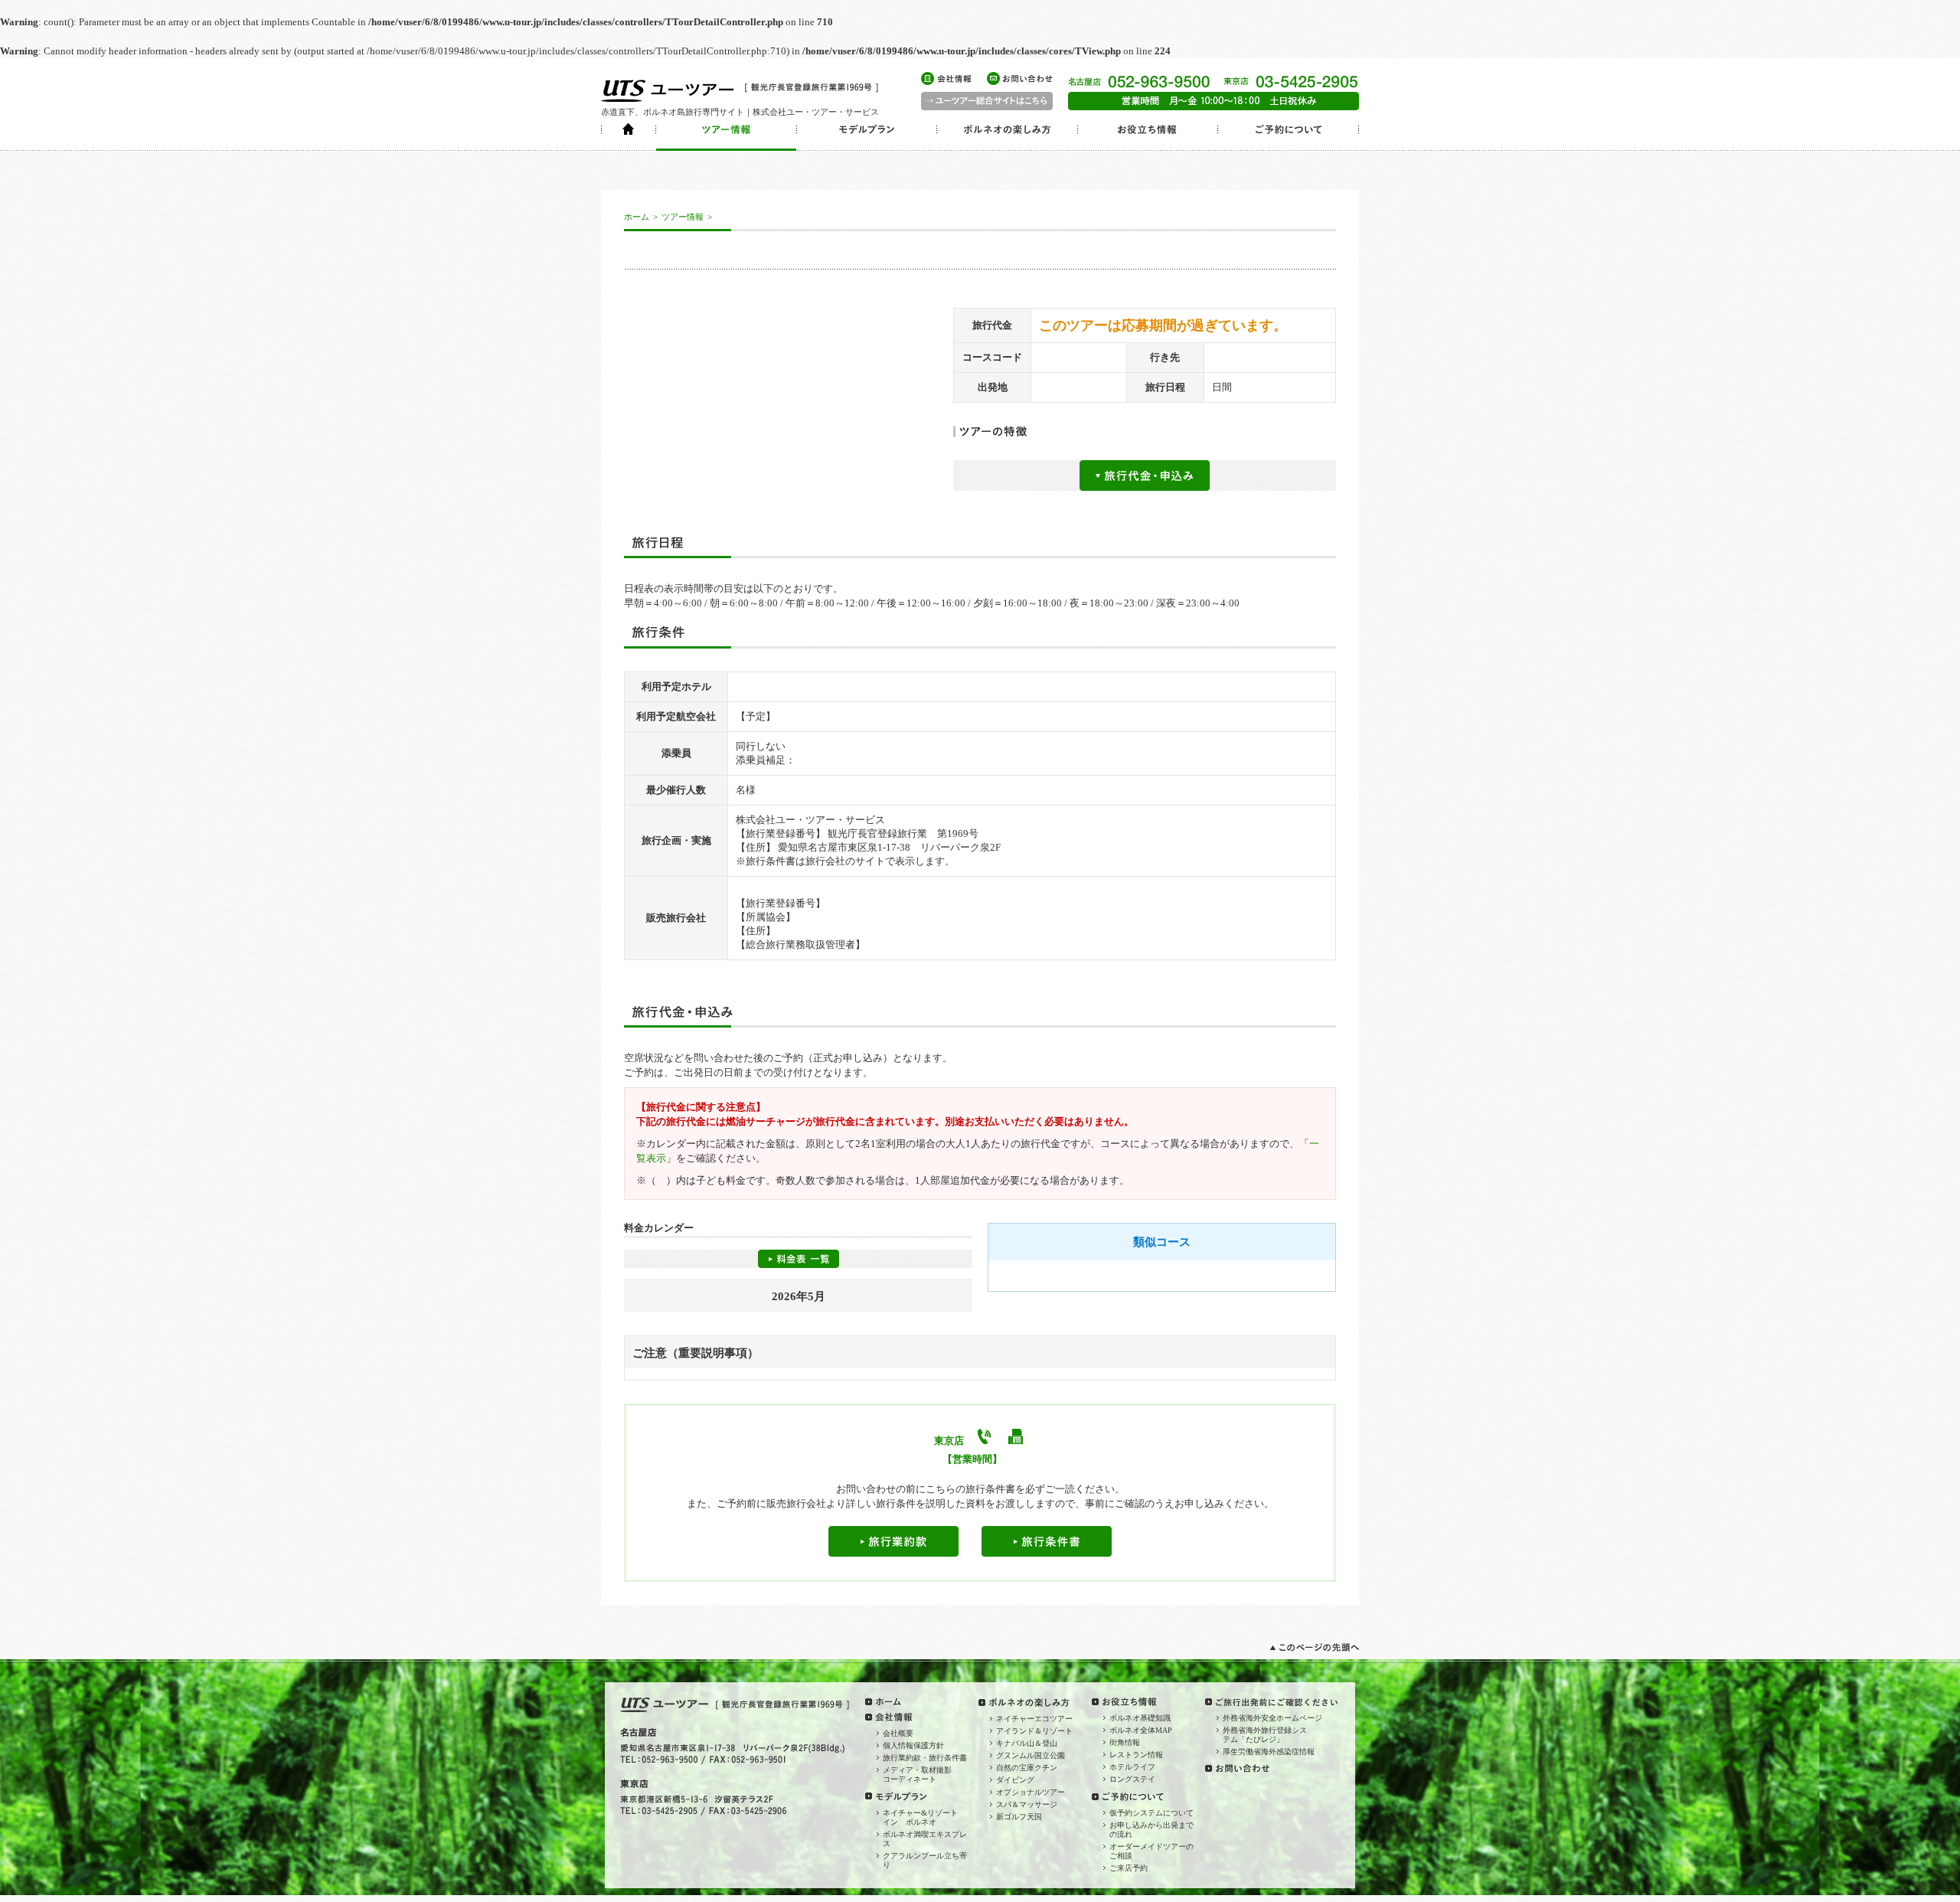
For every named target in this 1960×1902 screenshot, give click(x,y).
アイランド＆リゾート (1034, 1731)
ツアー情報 (683, 217)
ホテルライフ (1132, 1767)
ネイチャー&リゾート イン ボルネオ (924, 1817)
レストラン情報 (1136, 1755)
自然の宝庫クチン (1027, 1768)
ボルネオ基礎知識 (1140, 1718)
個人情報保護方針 (913, 1745)
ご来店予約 (1129, 1868)
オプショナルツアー (1031, 1792)
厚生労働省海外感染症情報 (1269, 1752)
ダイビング (1015, 1780)
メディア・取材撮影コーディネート (917, 1775)
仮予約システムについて (1151, 1813)
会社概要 (898, 1733)
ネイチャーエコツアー (1034, 1719)
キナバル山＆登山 (1027, 1743)
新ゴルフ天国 (1019, 1817)
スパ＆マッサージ (1027, 1804)
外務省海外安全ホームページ (1272, 1718)
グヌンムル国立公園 (1031, 1755)
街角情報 (1125, 1742)
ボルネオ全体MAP (1141, 1730)
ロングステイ (1132, 1779)
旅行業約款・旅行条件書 (925, 1758)
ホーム (637, 217)
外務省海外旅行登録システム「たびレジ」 (1265, 1735)
